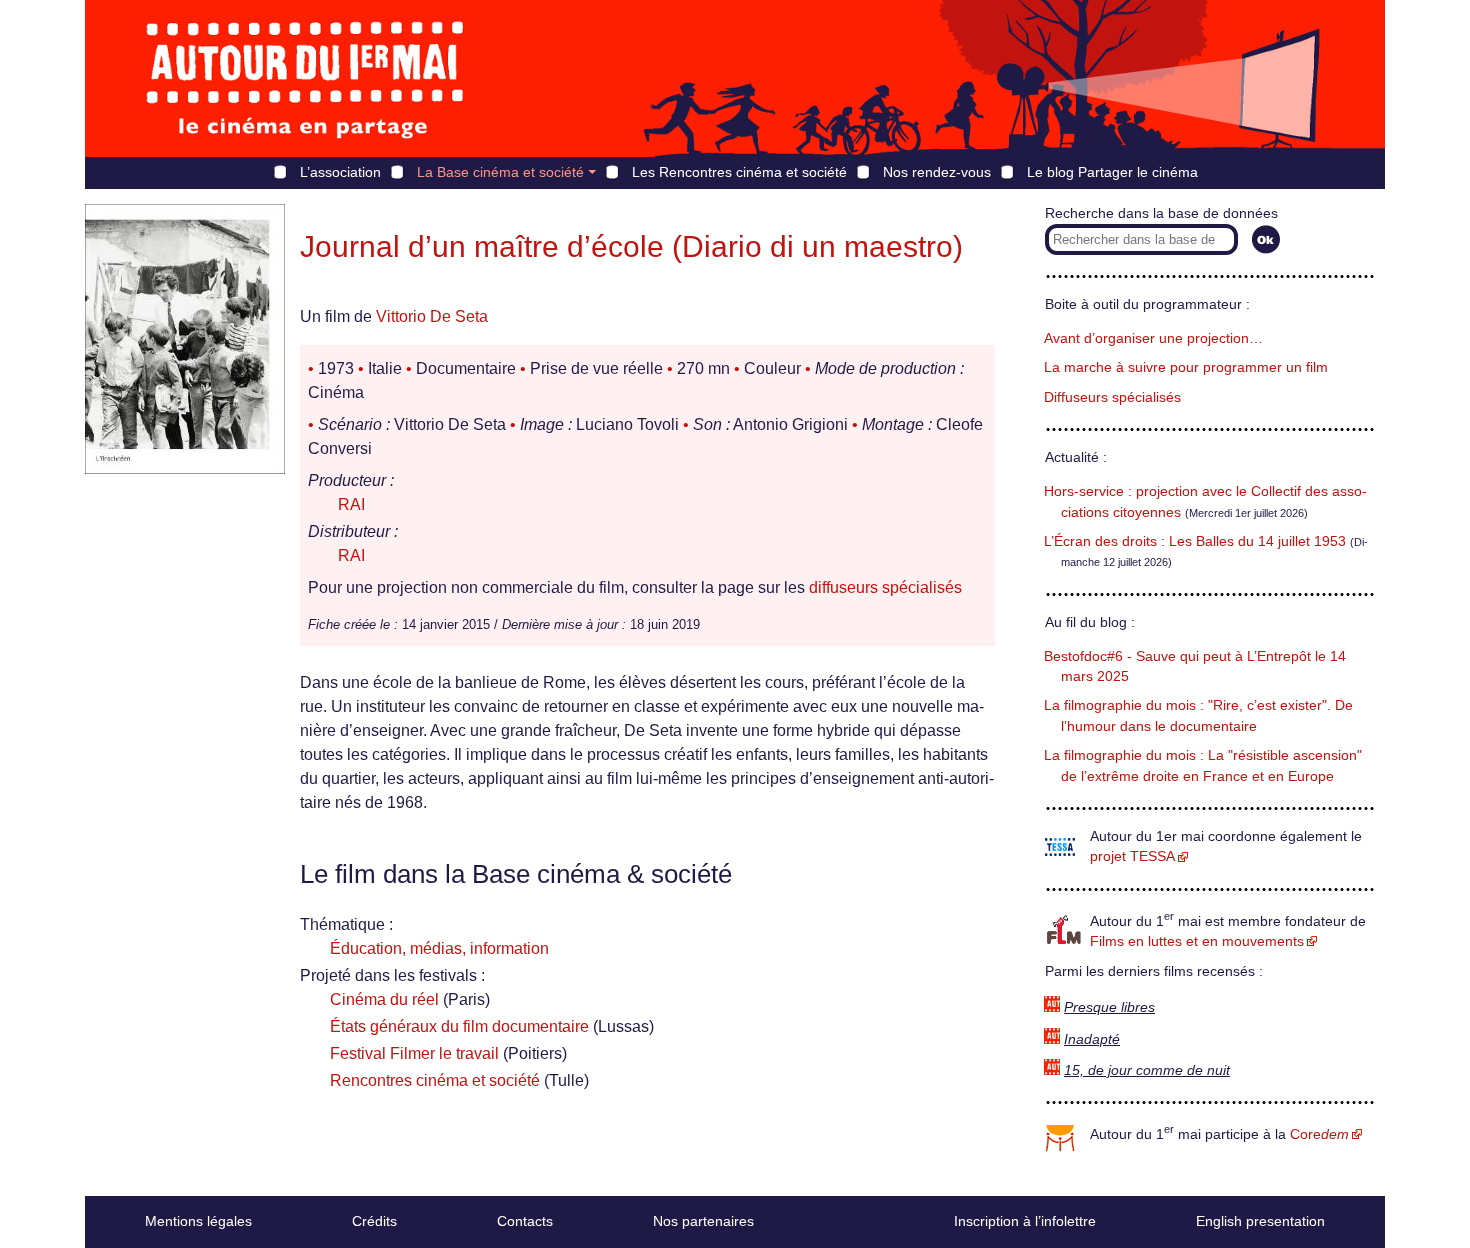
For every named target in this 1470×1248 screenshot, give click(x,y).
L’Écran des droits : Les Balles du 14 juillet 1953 (1195, 541)
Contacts (525, 1221)
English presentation (1260, 1221)
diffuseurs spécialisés (885, 587)
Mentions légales (198, 1221)
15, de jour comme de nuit (1147, 1070)
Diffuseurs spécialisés (1112, 397)
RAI (351, 504)
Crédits (374, 1221)
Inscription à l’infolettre (1025, 1221)
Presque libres (1109, 1007)
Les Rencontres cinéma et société (739, 172)
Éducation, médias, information (439, 948)
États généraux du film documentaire (459, 1026)
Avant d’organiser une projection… (1153, 338)
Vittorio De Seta (432, 316)
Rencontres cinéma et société (435, 1080)
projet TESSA (1132, 856)
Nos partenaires (703, 1221)
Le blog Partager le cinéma (1112, 172)
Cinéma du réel (384, 999)
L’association (340, 172)
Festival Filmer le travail (414, 1053)
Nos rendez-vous (937, 172)
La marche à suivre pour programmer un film (1186, 367)
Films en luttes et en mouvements (1197, 941)
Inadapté (1092, 1039)
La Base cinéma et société (500, 172)
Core (1319, 1134)
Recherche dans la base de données (1161, 213)
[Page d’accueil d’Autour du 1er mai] (305, 78)
